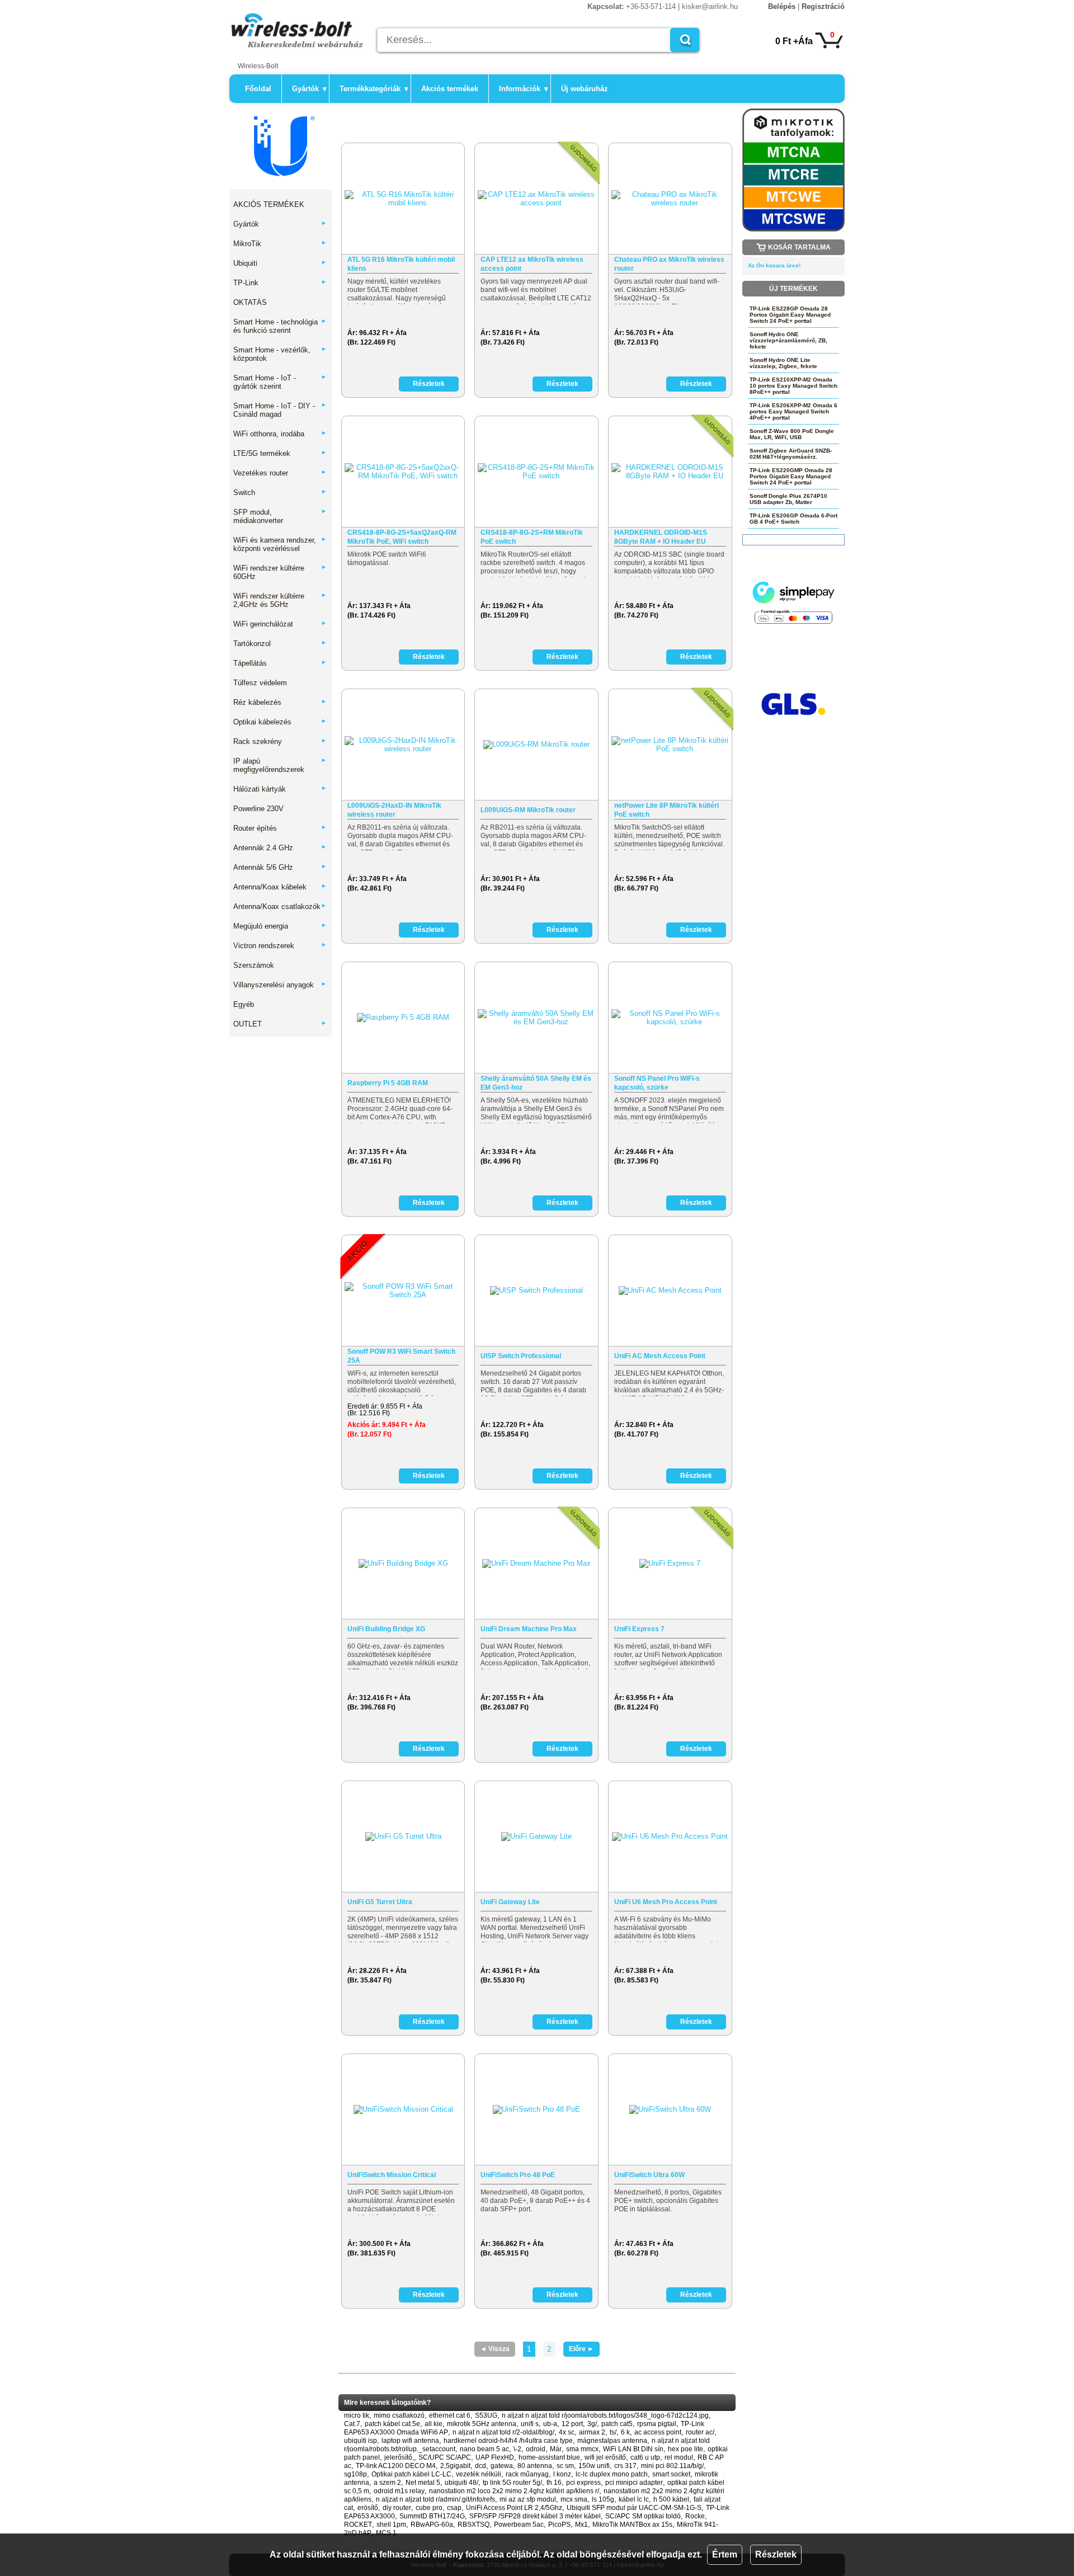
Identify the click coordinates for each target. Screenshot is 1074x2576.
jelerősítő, (399, 2457)
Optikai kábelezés (280, 722)
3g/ (592, 2424)
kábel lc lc (634, 2499)
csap (454, 2508)
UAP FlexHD (495, 2457)
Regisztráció (823, 6)
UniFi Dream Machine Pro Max (529, 1629)
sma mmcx (582, 2449)
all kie (434, 2424)
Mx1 (581, 2525)
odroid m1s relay (399, 2491)
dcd (481, 2466)
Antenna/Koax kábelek (280, 887)
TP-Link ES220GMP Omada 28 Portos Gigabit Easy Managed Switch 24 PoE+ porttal (791, 476)
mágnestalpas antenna (612, 2441)
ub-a (550, 2424)
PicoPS (559, 2525)
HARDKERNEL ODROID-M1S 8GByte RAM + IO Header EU (661, 537)
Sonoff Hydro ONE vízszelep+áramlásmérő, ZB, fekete (788, 340)
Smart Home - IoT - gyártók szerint (280, 382)
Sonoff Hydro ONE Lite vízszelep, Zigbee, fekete (783, 363)
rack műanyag (527, 2474)
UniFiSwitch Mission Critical (392, 2175)
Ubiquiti (280, 263)
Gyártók (309, 89)
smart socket (671, 2474)
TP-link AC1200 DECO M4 (396, 2466)
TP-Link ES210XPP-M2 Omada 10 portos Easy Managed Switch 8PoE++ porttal (793, 386)
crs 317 (625, 2466)
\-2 (517, 2449)
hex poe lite (686, 2449)
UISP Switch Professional (521, 1356)
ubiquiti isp (361, 2441)
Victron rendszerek (280, 946)
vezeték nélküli (479, 2474)
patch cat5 (617, 2424)
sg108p (355, 2474)
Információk (524, 89)
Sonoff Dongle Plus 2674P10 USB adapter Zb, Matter (788, 499)
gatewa (502, 2466)
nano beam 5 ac (484, 2449)
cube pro (429, 2508)
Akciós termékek (450, 89)
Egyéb (244, 1004)
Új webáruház (585, 89)
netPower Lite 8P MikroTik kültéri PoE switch (666, 810)
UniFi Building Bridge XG (386, 1629)
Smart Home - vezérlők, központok (280, 354)
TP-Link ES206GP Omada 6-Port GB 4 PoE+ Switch (793, 519)
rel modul (679, 2457)
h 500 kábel (671, 2499)
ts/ (613, 2432)
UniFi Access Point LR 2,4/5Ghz (514, 2508)
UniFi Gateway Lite (510, 1902)
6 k (625, 2432)
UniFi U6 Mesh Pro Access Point (666, 1902)
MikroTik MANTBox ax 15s (632, 2525)
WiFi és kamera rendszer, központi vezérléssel (280, 544)
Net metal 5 (423, 2483)
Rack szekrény (280, 741)
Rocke (695, 2516)
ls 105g (603, 2499)
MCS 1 (386, 2533)
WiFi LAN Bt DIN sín (633, 2449)
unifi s (530, 2424)
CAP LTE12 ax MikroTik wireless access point (532, 264)
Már (556, 2449)
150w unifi (594, 2466)
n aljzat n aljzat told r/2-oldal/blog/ (503, 2432)
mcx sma (574, 2499)
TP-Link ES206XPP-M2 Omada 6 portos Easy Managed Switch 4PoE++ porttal (793, 411)
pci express (583, 2483)
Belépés (782, 6)
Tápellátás (280, 663)
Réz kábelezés (280, 702)
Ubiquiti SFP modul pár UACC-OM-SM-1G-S (634, 2508)
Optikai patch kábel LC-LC (411, 2474)
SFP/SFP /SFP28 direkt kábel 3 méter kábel (535, 2516)
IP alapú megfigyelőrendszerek (280, 765)
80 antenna (535, 2466)
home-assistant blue (549, 2457)
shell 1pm (391, 2525)
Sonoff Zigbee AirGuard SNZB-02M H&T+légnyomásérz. (791, 454)
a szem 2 (387, 2483)
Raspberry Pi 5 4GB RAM (388, 1083)
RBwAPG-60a (432, 2525)
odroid (536, 2449)
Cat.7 (352, 2424)
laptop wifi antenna (410, 2441)
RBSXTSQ (474, 2525)
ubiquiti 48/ (461, 2483)
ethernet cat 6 (450, 2415)
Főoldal (258, 89)
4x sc (567, 2432)
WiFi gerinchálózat (280, 624)
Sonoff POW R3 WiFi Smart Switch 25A (401, 1356)
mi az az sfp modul (528, 2499)
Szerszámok (254, 965)
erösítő (368, 2508)
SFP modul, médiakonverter (280, 516)
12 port (572, 2424)
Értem (725, 2554)
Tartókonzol (280, 644)
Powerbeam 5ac (519, 2525)
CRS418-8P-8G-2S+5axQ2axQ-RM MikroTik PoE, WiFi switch (402, 537)
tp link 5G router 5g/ (512, 2483)
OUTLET (280, 1024)
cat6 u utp (645, 2457)
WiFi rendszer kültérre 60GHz (280, 572)
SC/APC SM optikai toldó (643, 2516)
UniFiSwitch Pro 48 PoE (518, 2175)
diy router (397, 2508)
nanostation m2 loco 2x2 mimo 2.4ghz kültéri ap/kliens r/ (514, 2491)
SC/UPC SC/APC (445, 2457)
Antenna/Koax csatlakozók (280, 906)
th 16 (554, 2483)
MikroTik (280, 244)
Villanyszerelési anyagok (280, 985)
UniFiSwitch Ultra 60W (649, 2175)
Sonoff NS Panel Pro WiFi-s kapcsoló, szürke (657, 1083)
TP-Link (280, 283)
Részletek (776, 2554)
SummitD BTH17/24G (432, 2516)
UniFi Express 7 (639, 1629)
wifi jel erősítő (605, 2457)
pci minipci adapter (634, 2483)
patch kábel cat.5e (392, 2424)
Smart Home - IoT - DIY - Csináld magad (280, 410)
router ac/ (700, 2432)
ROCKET (358, 2525)
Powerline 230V (258, 809)
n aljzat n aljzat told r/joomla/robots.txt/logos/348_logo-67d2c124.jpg (605, 2415)
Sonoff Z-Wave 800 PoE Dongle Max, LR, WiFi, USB (792, 434)
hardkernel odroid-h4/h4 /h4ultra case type (508, 2441)
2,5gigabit (455, 2466)
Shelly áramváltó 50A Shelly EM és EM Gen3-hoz (536, 1083)
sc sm (565, 2466)
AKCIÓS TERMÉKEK (269, 204)
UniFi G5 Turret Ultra (380, 1902)
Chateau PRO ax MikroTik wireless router (669, 264)
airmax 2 (592, 2432)
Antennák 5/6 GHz (280, 867)
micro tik (357, 2415)
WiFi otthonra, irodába (280, 434)
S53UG (486, 2415)
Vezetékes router (280, 473)
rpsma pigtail (657, 2424)
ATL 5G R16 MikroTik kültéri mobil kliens (401, 264)
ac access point (658, 2432)
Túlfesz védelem (260, 683)
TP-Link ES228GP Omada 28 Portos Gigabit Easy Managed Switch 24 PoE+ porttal (790, 315)
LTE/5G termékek (280, 453)
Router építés (280, 828)
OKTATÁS (250, 302)
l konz (562, 2474)
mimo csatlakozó (399, 2415)
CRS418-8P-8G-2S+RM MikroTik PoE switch (532, 537)
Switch (280, 493)
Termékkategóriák (374, 89)
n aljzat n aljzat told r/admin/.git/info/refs (435, 2499)
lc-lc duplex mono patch (612, 2474)
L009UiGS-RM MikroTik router (528, 810)
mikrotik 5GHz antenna (482, 2424)
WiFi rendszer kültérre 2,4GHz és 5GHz (280, 600)
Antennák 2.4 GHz (280, 848)
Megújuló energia (280, 926)
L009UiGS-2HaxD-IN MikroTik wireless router (394, 810)
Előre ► (581, 2349)
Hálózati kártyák (280, 789)
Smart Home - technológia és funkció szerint (280, 326)
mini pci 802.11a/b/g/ (672, 2466)
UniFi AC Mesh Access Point (660, 1356)
